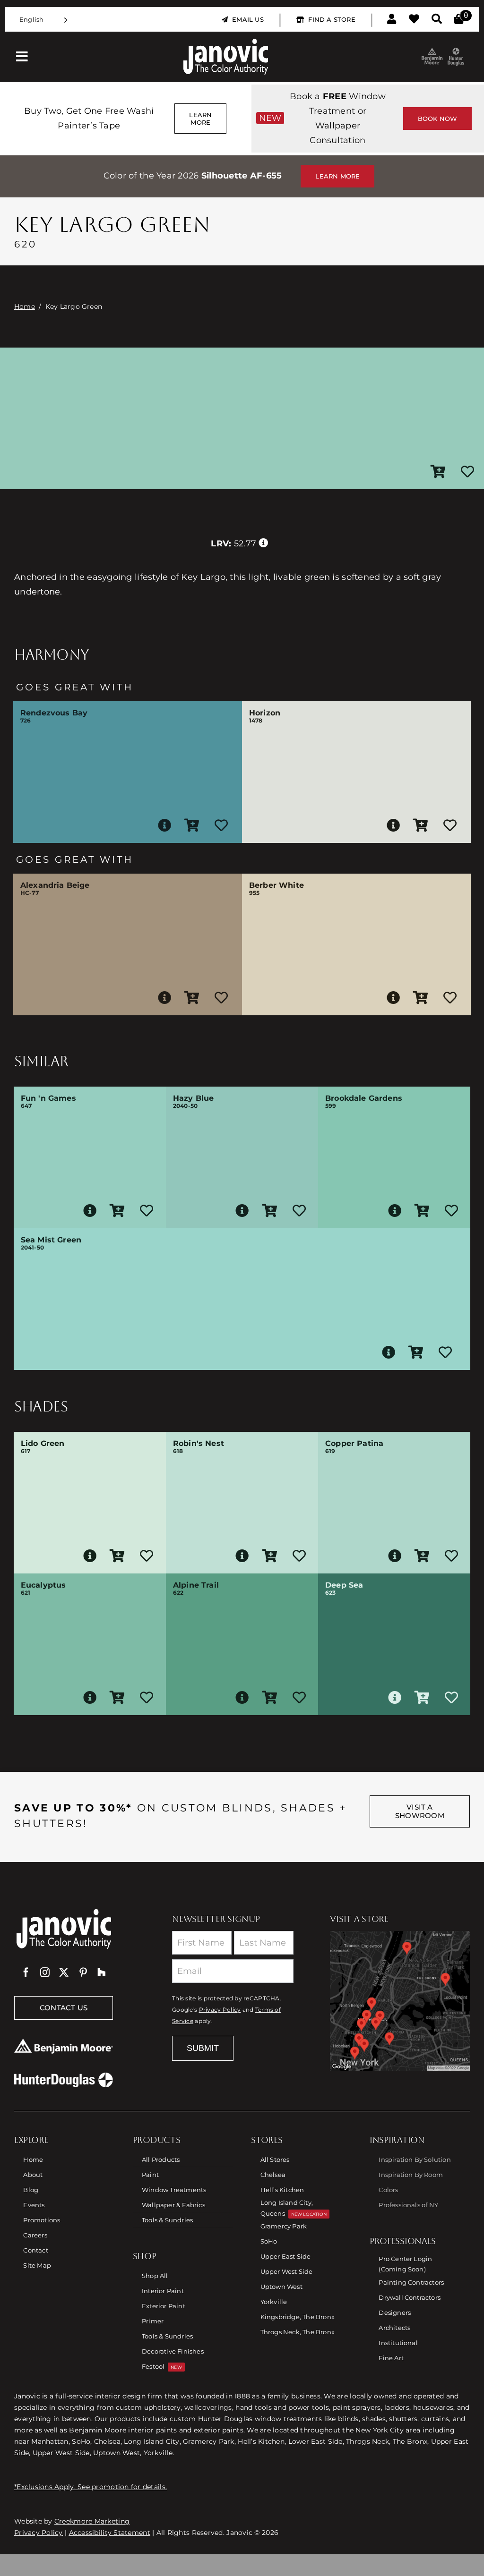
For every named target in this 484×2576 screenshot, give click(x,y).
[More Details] (164, 825)
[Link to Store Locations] (400, 2001)
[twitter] (64, 1972)
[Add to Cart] (438, 472)
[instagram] (45, 1972)
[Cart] (459, 19)
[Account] (392, 19)
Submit (203, 2048)
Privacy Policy (220, 2010)
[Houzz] (102, 1972)
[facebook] (26, 1972)
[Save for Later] (467, 472)
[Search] (437, 19)
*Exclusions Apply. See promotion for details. (91, 2487)
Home (25, 306)
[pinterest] (83, 1972)
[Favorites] (414, 19)
